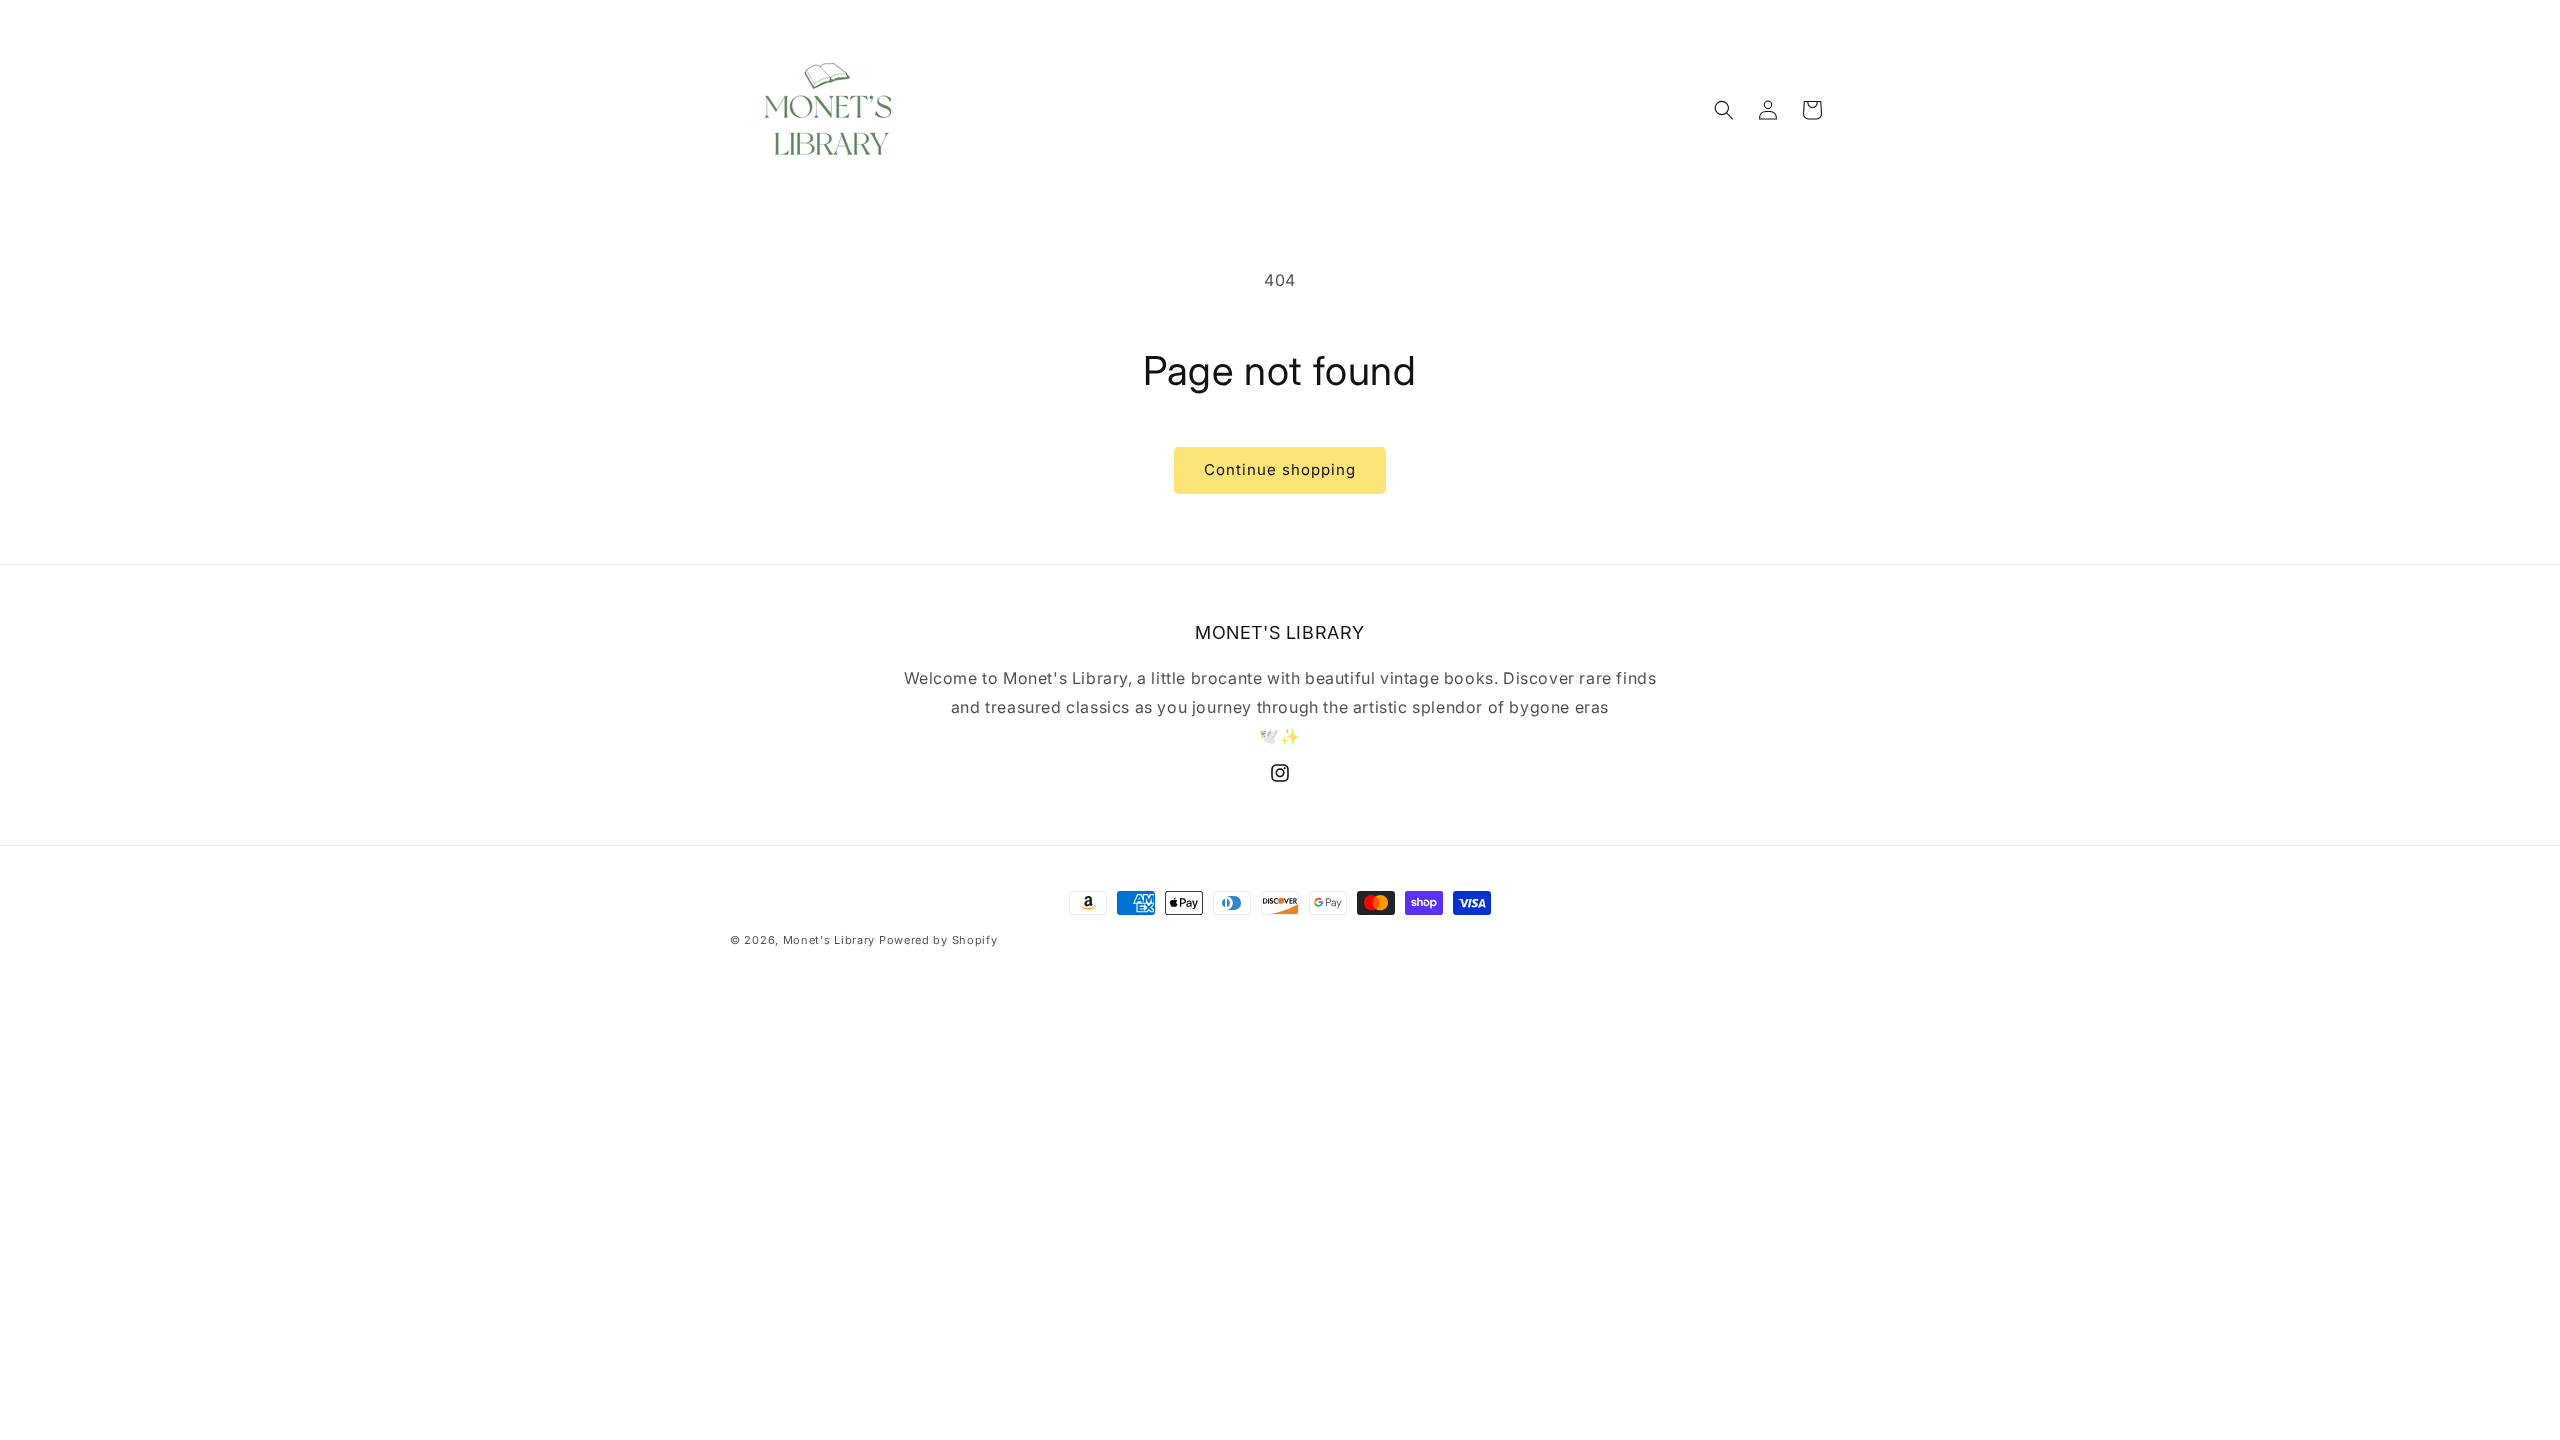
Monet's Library (829, 940)
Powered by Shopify (938, 940)
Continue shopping (1280, 469)
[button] (1724, 110)
